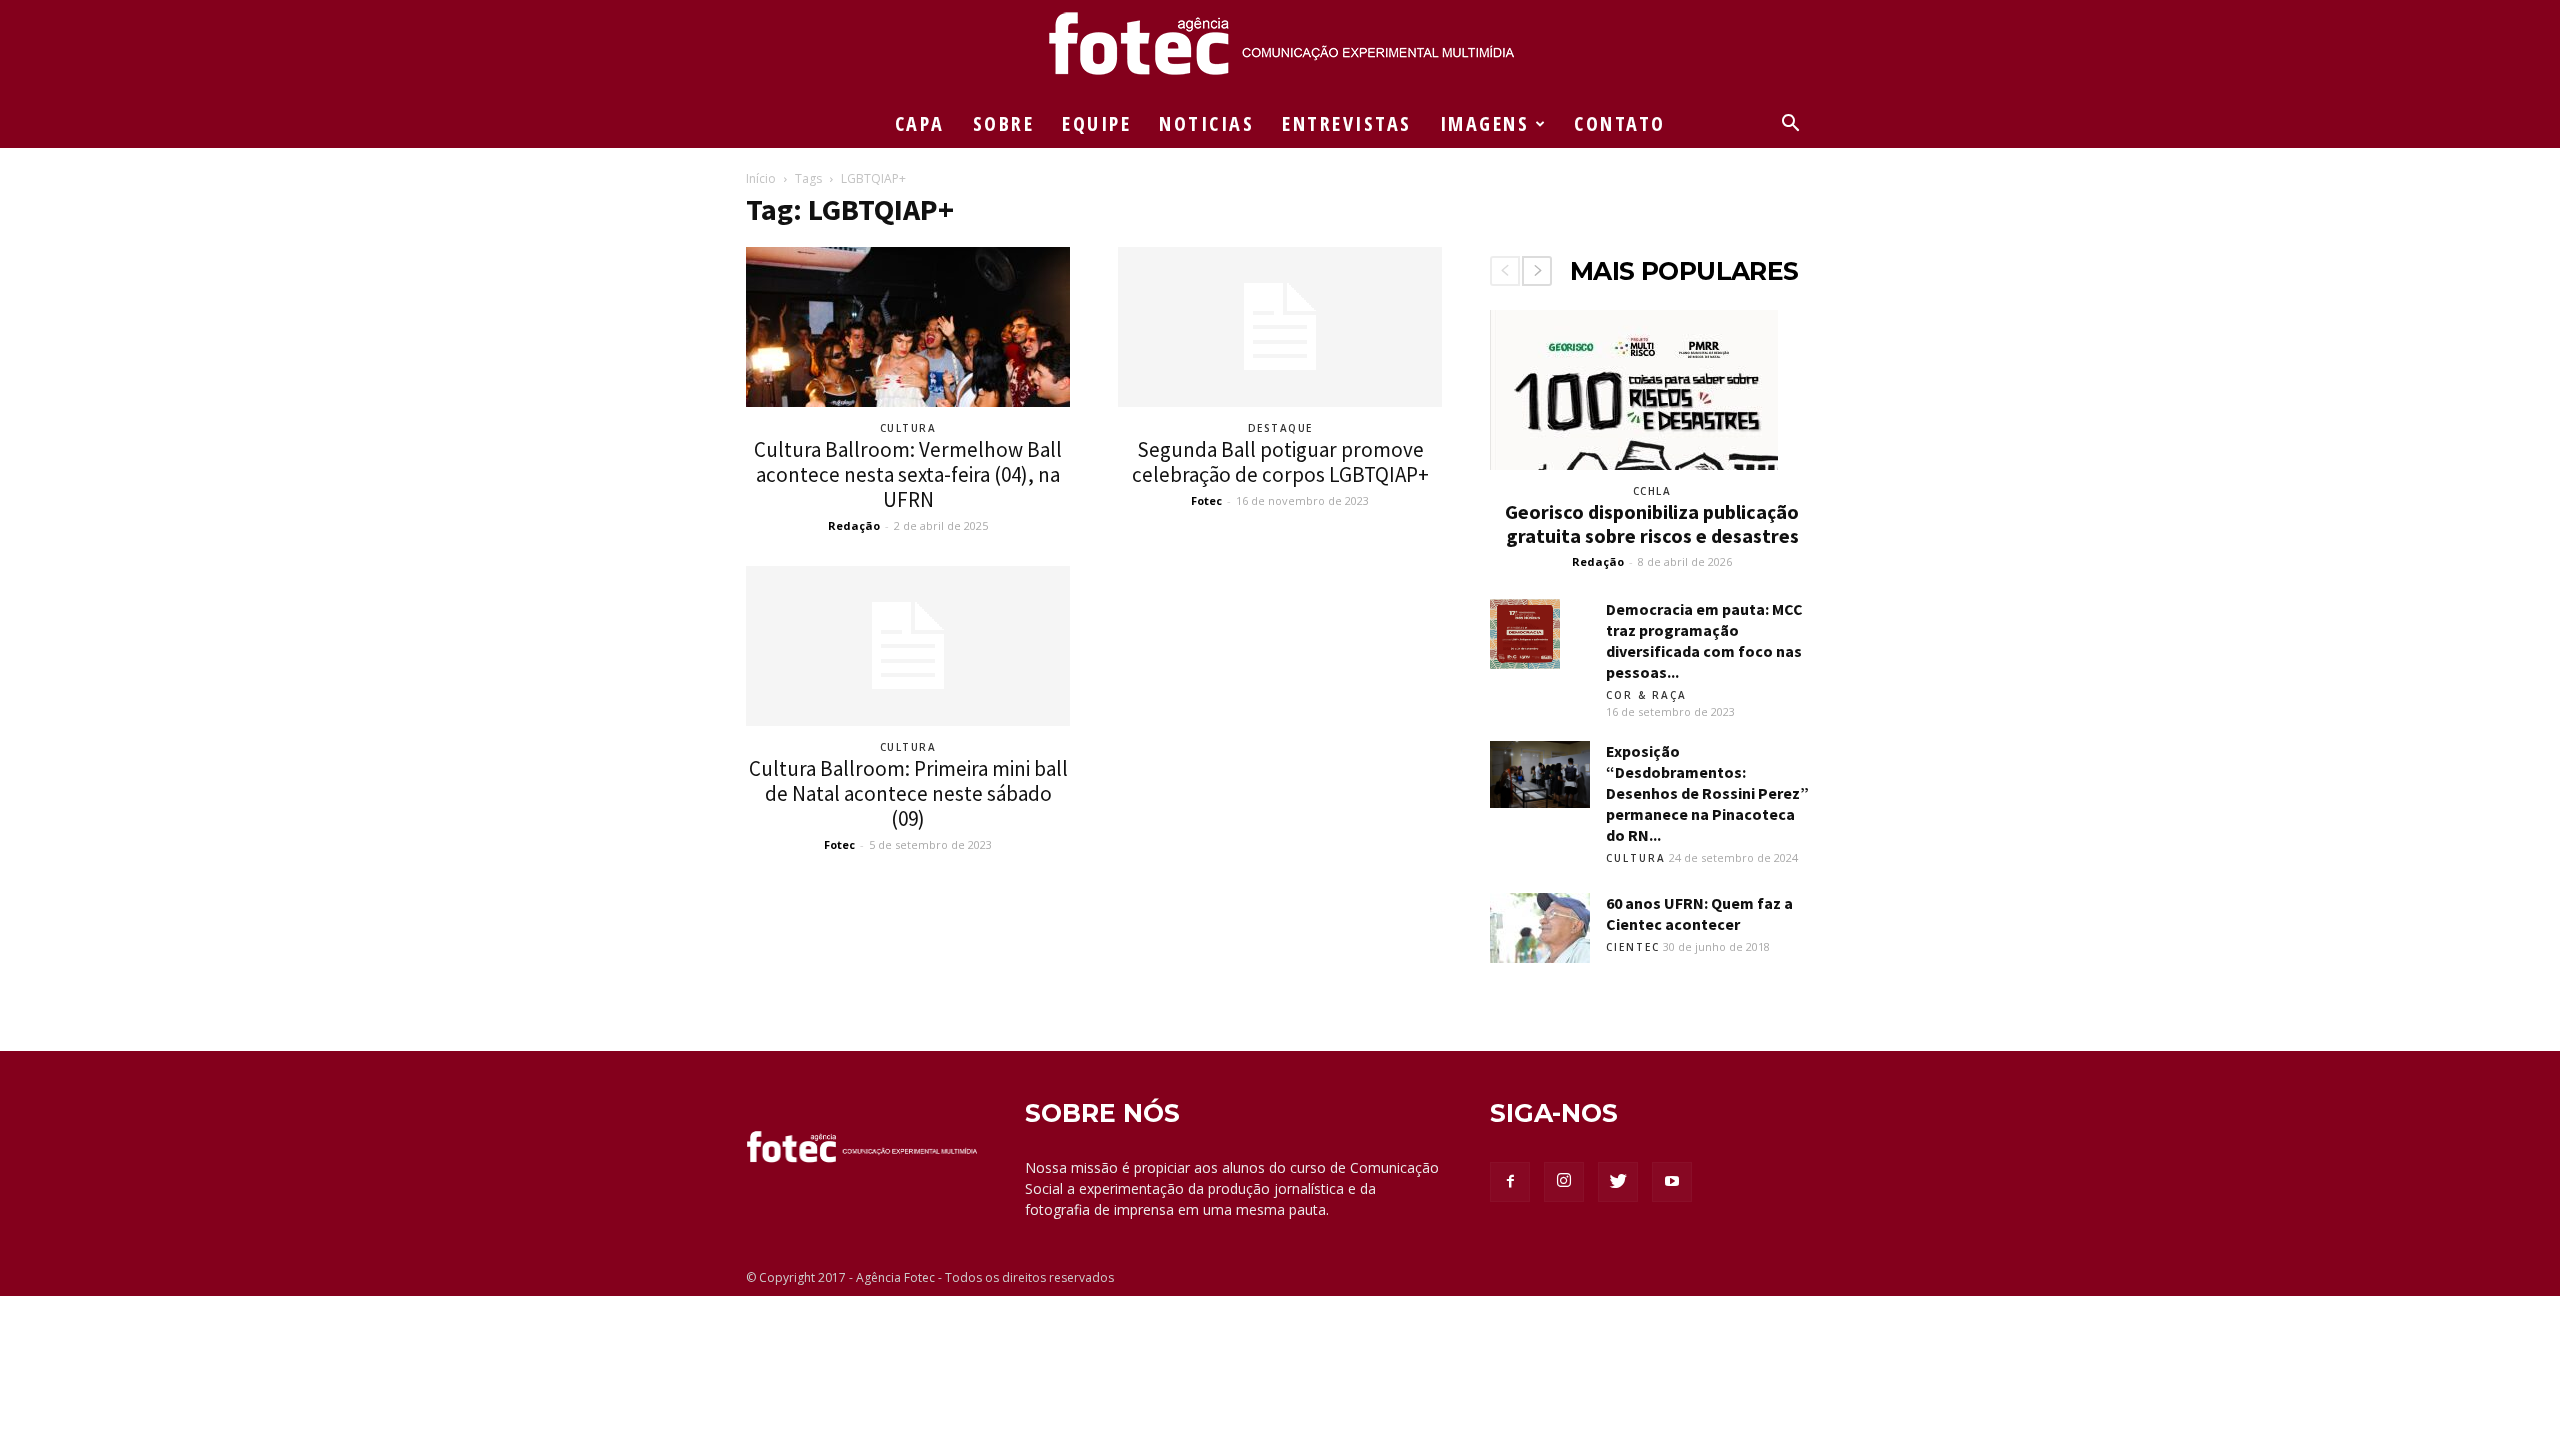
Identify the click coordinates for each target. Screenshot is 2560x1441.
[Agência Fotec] (1280, 51)
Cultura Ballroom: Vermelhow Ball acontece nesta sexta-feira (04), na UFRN (908, 474)
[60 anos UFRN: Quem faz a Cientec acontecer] (1540, 928)
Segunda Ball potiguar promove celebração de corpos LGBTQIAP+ (1280, 462)
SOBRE (1004, 123)
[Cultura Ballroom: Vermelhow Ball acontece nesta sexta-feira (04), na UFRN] (908, 327)
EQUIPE (1096, 123)
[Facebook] (1510, 1182)
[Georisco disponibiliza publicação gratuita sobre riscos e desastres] (1652, 390)
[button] (1790, 125)
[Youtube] (1672, 1182)
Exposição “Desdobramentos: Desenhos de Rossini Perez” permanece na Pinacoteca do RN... (1707, 793)
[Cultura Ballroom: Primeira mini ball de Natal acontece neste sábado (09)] (908, 646)
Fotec (1206, 500)
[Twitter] (1618, 1182)
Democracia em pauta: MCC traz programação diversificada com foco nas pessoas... (1704, 640)
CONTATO (1620, 123)
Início (761, 178)
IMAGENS (1485, 123)
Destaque (1280, 428)
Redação (854, 525)
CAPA (920, 123)
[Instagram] (1564, 1182)
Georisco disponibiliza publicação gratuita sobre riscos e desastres (1652, 523)
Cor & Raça (1646, 695)
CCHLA (1652, 491)
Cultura (908, 428)
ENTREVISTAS (1347, 123)
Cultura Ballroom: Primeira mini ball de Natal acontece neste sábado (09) (908, 793)
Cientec (1633, 947)
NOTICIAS (1206, 123)
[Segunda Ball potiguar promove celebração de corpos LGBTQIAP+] (1280, 327)
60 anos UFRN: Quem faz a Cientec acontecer (1699, 913)
